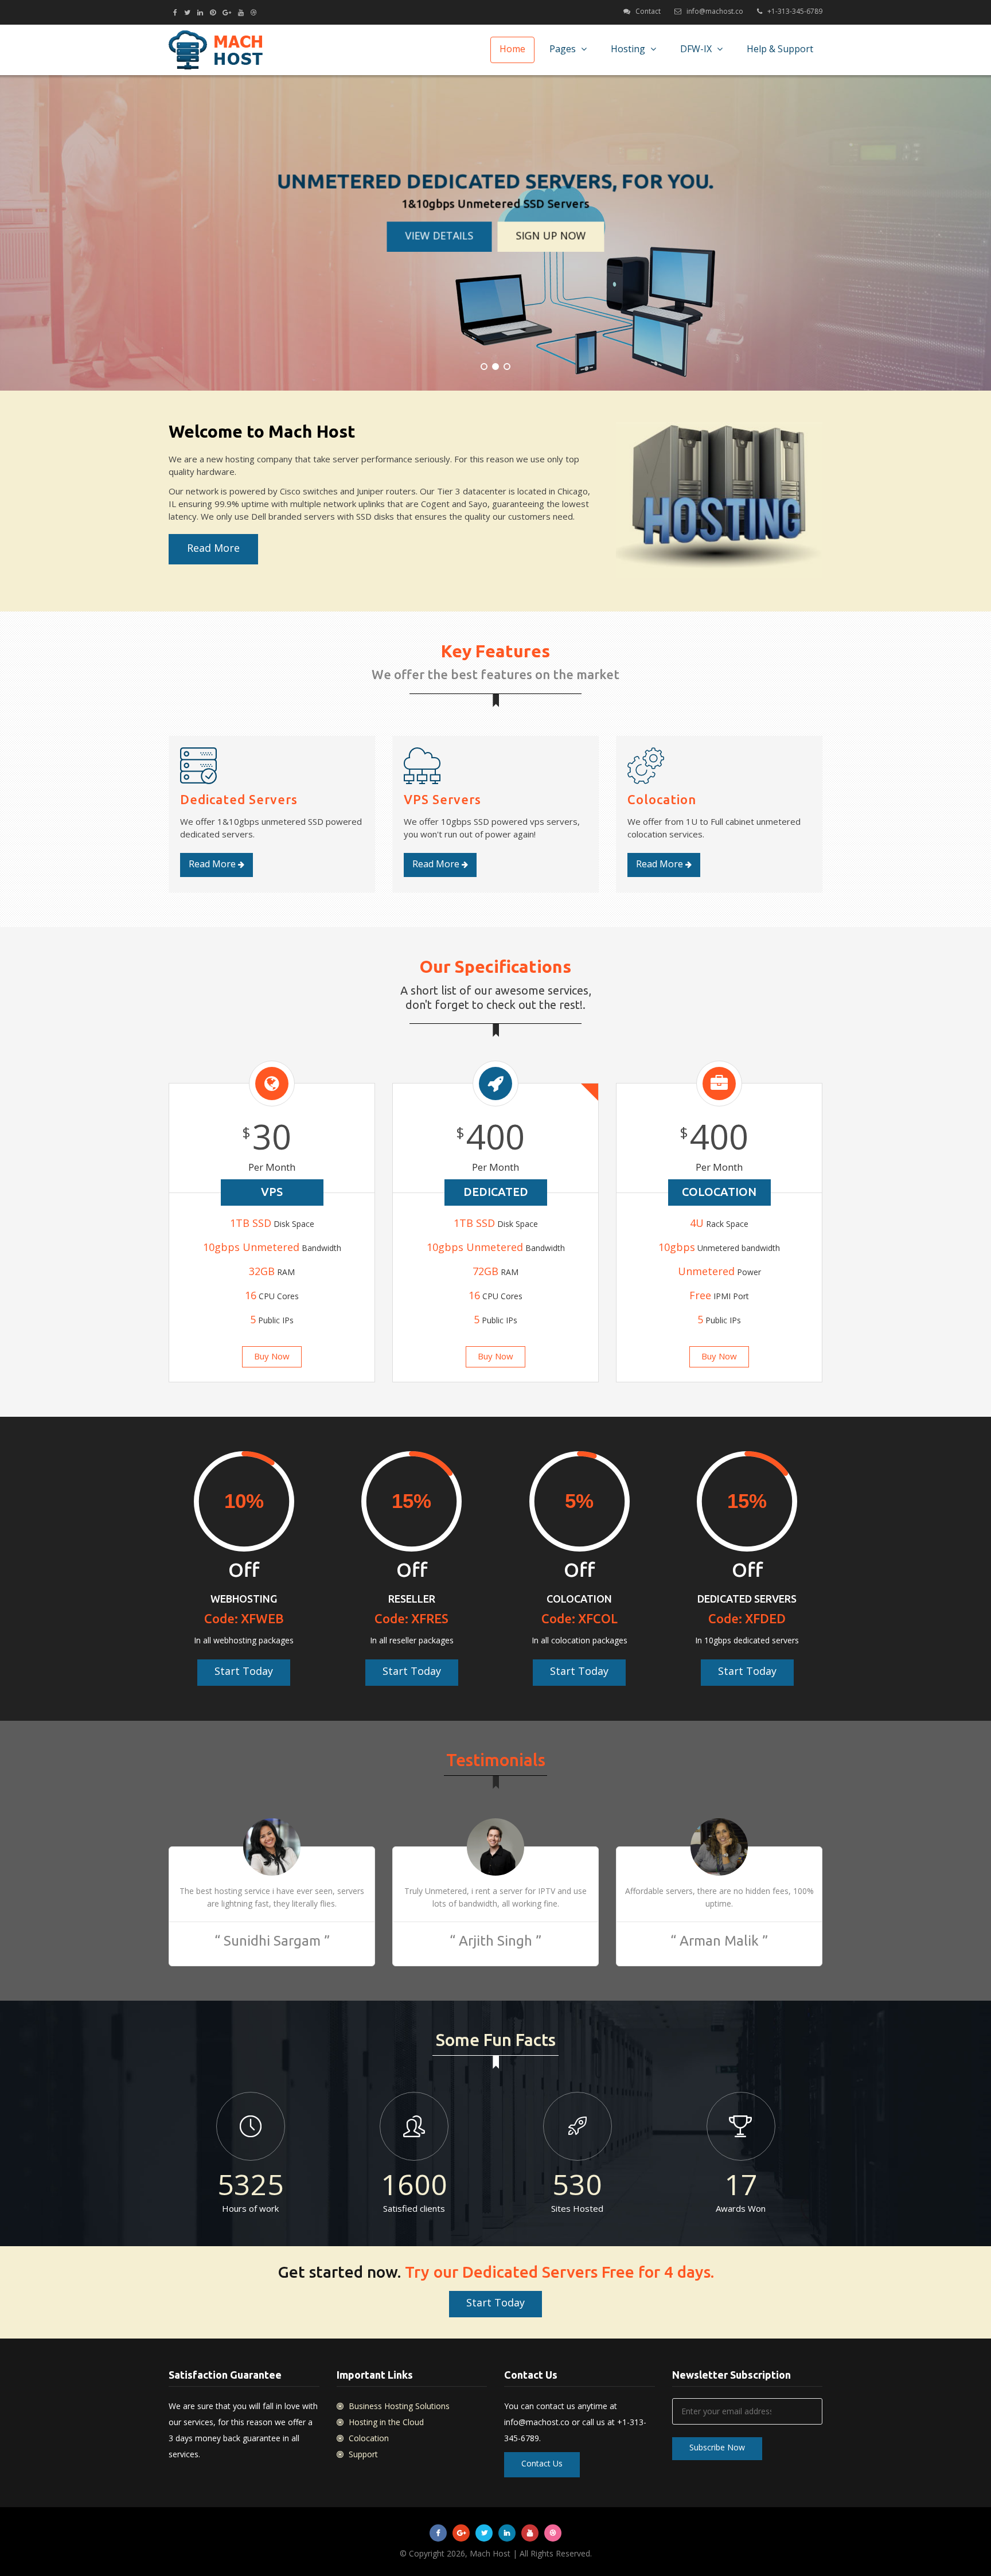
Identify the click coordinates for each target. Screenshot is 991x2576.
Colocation (662, 799)
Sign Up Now (551, 235)
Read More (213, 548)
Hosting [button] (629, 49)
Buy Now (272, 1356)
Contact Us (542, 2463)
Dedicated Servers (239, 799)
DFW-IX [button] (697, 49)
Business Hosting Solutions (398, 2406)
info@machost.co (715, 11)
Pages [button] (564, 49)
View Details (440, 235)
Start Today (244, 1671)
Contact (648, 11)
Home (512, 49)
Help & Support (780, 49)
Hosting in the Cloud (385, 2422)
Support (362, 2454)
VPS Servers (442, 799)
